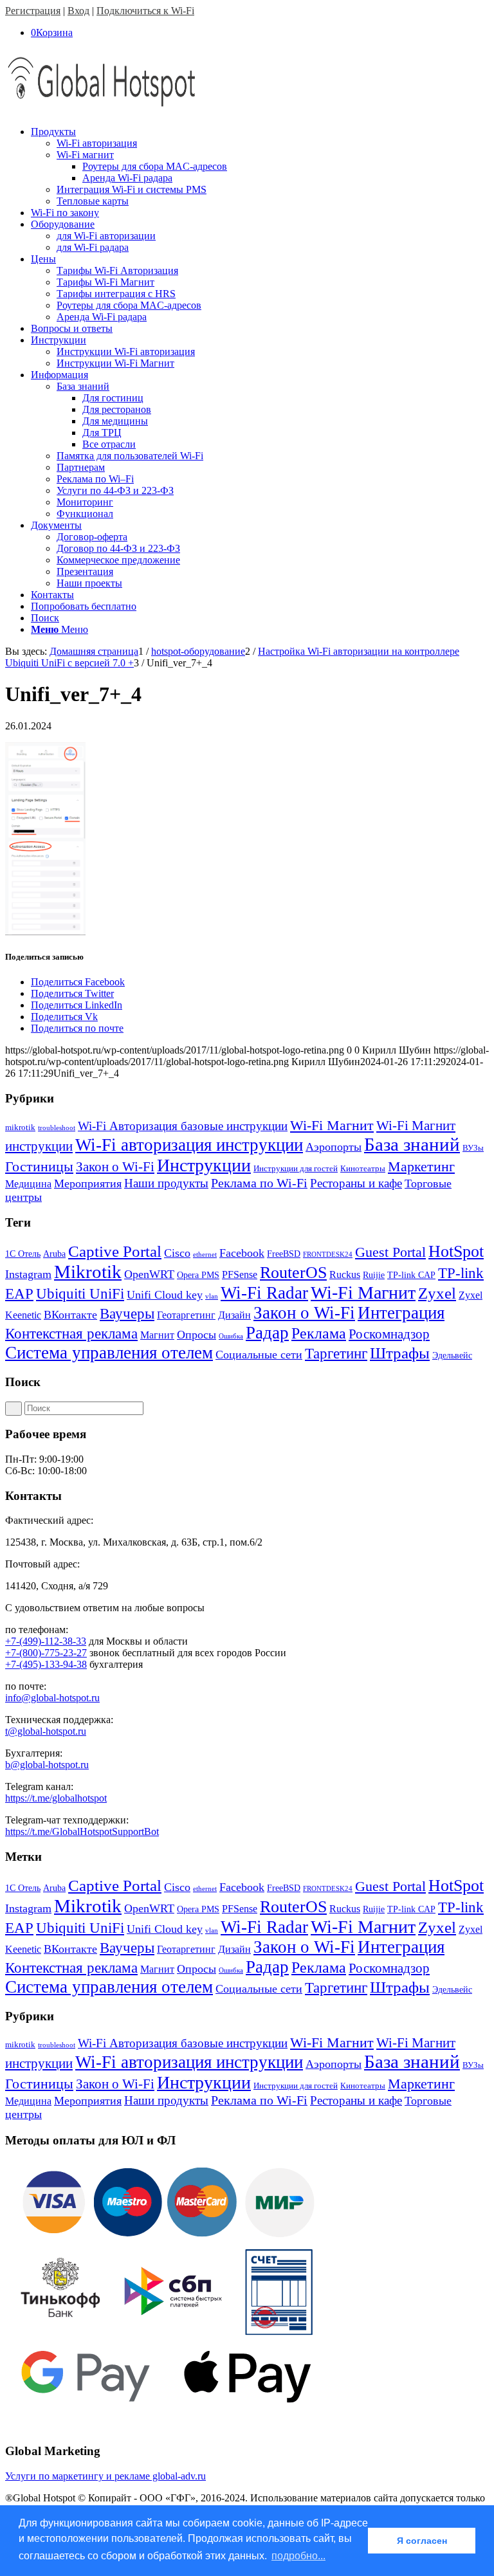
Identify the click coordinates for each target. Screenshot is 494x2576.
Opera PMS (198, 1275)
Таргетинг (336, 1354)
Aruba (54, 1254)
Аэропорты (334, 1147)
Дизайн (234, 1315)
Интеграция (401, 1313)
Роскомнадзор (389, 1334)
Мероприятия (88, 1183)
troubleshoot (57, 1128)
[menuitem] (260, 167)
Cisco (177, 1253)
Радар (267, 1333)
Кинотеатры (363, 1168)
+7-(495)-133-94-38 (46, 1664)
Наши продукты (166, 1183)
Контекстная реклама (71, 1334)
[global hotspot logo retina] (102, 110)
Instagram (28, 1274)
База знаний (412, 1144)
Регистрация (33, 11)
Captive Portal (115, 1251)
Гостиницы (39, 1166)
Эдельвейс (452, 1356)
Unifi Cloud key (165, 1295)
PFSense (240, 1274)
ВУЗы (473, 1148)
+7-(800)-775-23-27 (46, 1653)
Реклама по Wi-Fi (259, 1183)
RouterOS (293, 1273)
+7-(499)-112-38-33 (46, 1641)
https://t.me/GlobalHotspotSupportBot (82, 1832)
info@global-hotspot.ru (52, 1698)
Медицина (28, 1184)
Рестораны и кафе (356, 1183)
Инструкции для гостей (296, 1168)
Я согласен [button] (422, 2541)
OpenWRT (149, 1274)
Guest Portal (390, 1252)
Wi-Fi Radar (264, 1293)
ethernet (205, 1255)
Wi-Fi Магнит (332, 1126)
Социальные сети (259, 1355)
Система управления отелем (109, 1353)
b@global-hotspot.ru (47, 1765)
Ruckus (345, 1274)
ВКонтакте (70, 1315)
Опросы (197, 1335)
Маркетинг (421, 1166)
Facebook (242, 1253)
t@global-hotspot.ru (46, 1731)
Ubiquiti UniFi (80, 1294)
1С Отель (23, 1254)
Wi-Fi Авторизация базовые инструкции (183, 1126)
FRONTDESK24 (328, 1255)
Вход (78, 11)
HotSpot (456, 1251)
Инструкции (204, 1165)
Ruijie (374, 1275)
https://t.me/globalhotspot (56, 1798)
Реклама (319, 1333)
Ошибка (231, 1336)
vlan (212, 1296)
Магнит (157, 1335)
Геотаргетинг (186, 1315)
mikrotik (20, 1127)
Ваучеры (127, 1314)
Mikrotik (88, 1272)
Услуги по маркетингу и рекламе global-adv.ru (105, 2476)
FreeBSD (284, 1254)
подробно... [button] (298, 2556)
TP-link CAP (411, 1275)
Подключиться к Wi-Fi (145, 11)
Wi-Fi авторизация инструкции (189, 1145)
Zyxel (437, 1293)
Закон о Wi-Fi (115, 1167)
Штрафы (400, 1353)
